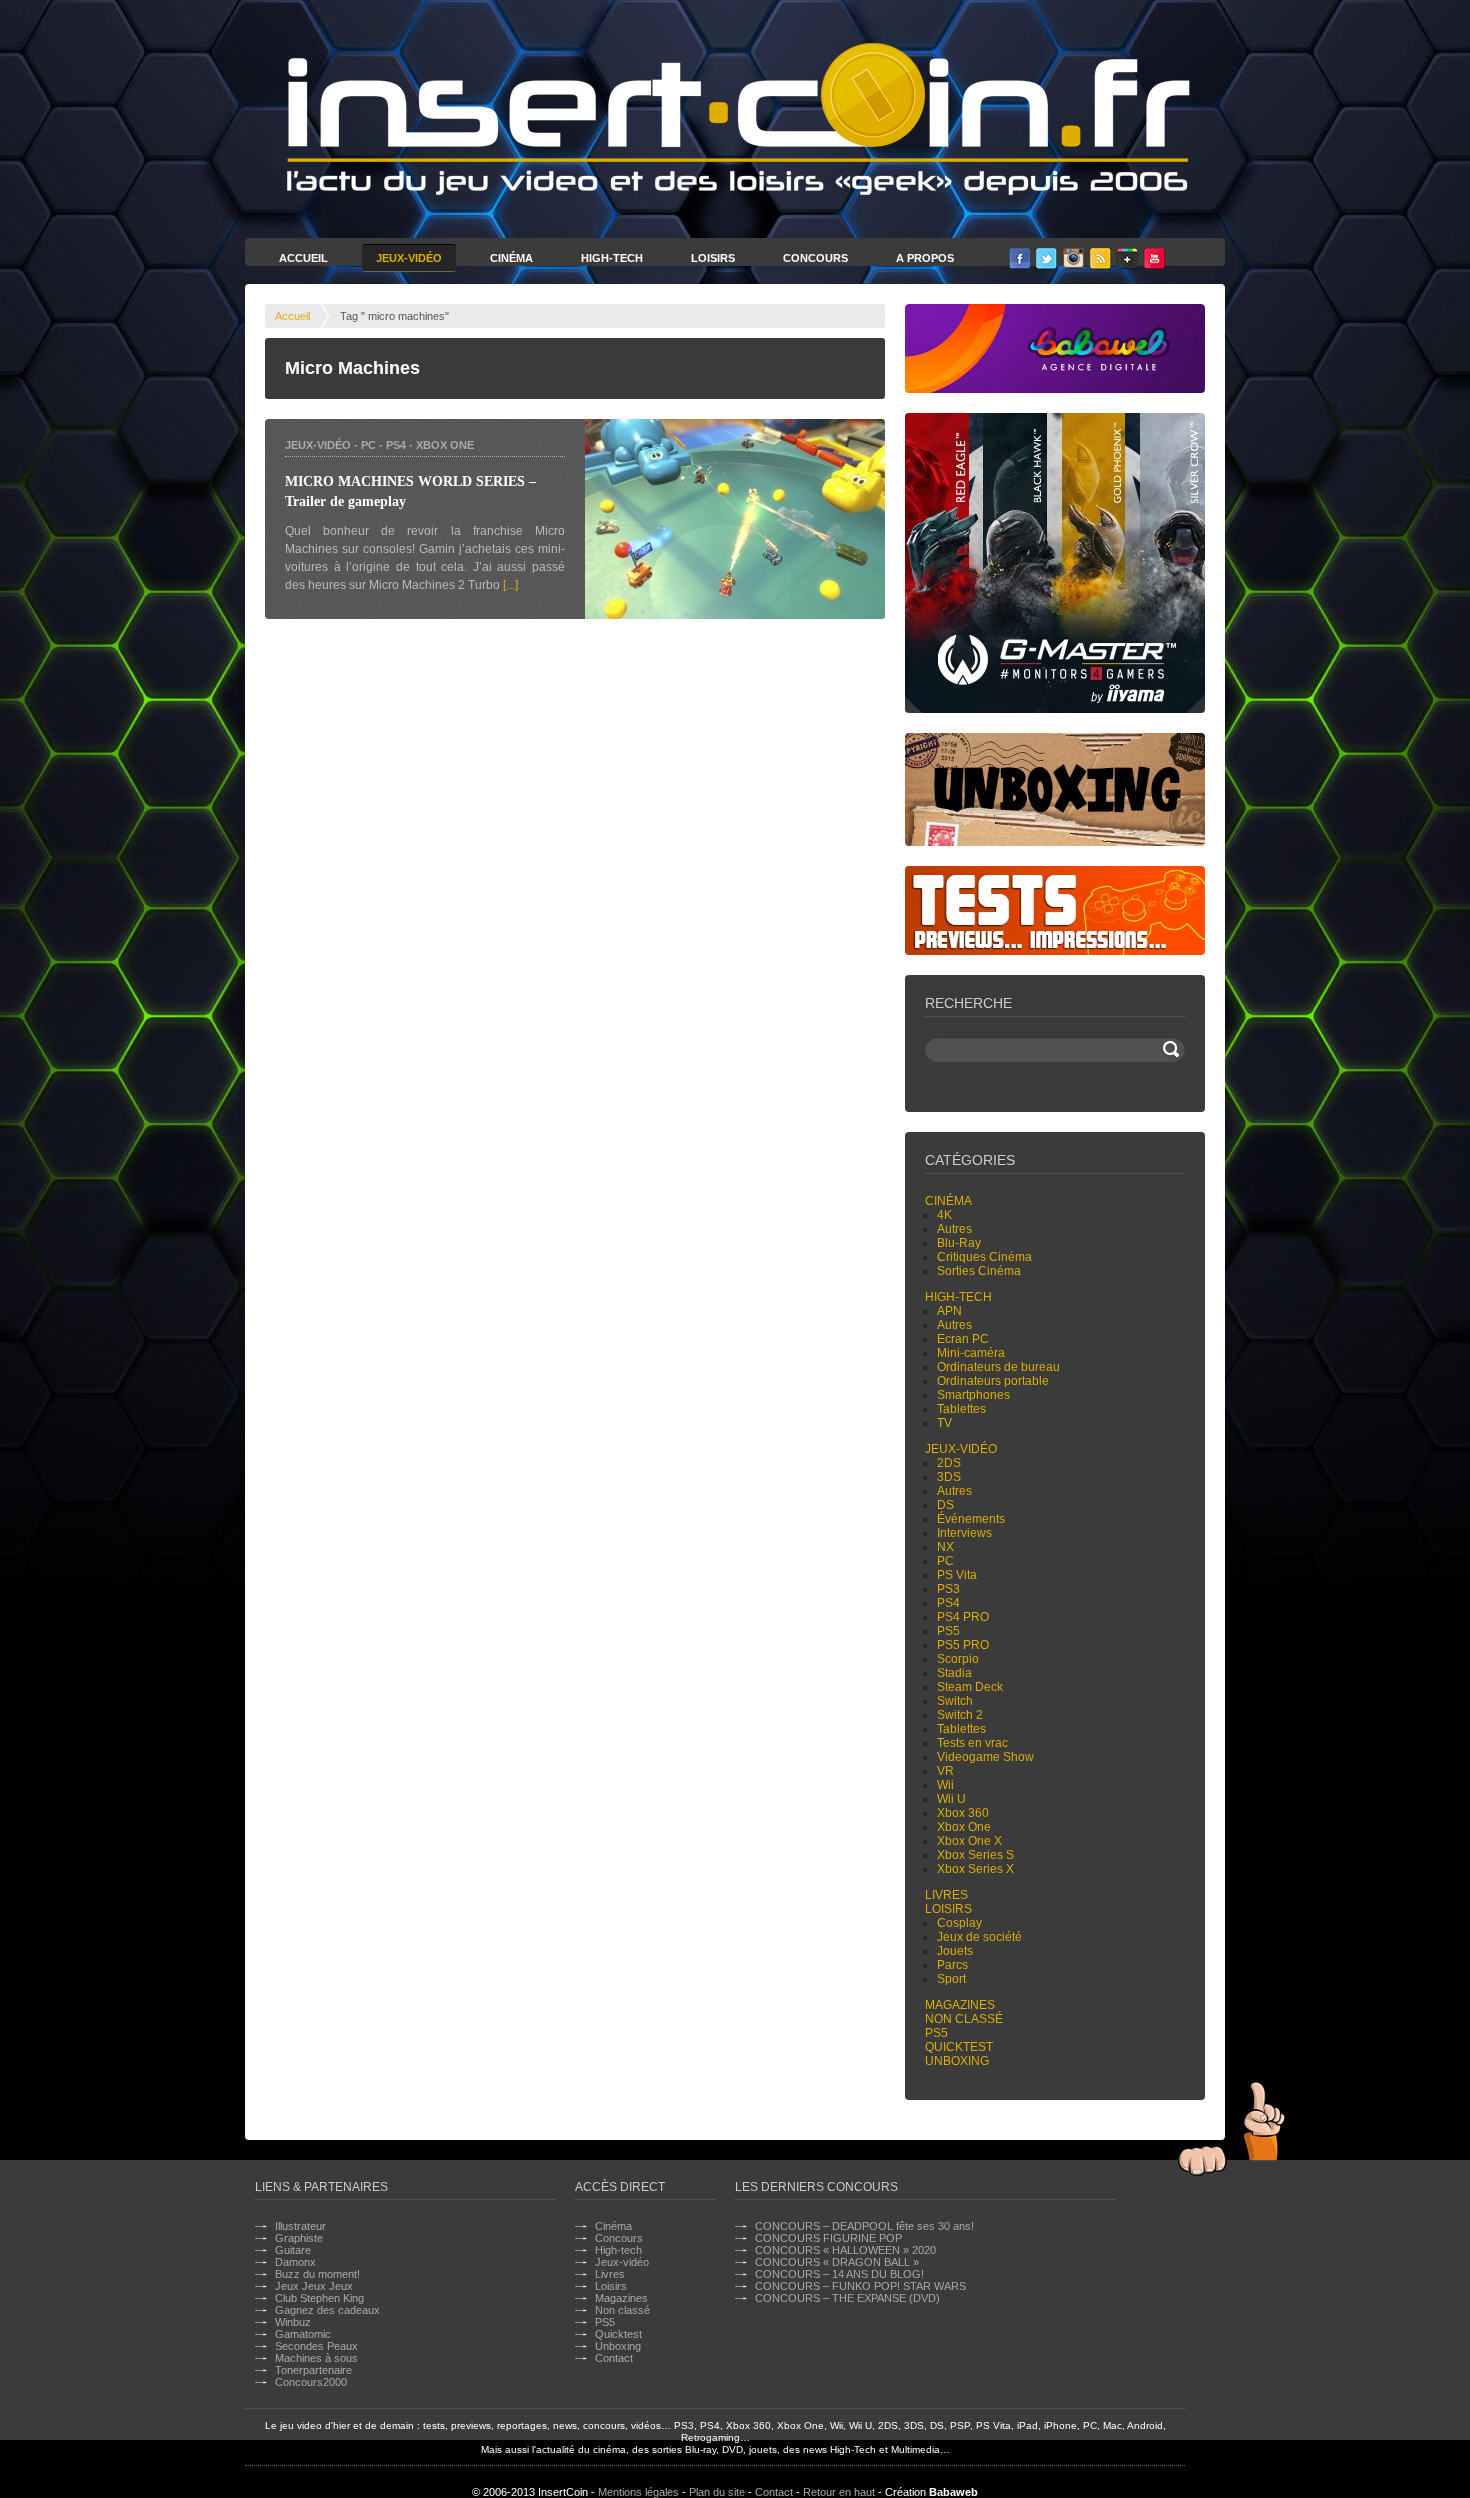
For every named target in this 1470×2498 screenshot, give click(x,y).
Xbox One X (969, 1841)
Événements (971, 1519)
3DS (949, 1477)
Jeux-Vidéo (409, 258)
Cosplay (959, 1923)
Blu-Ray (959, 1243)
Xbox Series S (975, 1855)
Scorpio (958, 1659)
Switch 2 (960, 1715)
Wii (945, 1785)
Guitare (293, 2250)
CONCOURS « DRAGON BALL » (837, 2262)
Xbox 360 (963, 1813)
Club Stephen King (319, 2298)
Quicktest (959, 2047)
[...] (510, 585)
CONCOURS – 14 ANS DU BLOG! (839, 2274)
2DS (949, 1463)
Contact (614, 2358)
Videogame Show (985, 1757)
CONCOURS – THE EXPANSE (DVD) (847, 2298)
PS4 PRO (963, 1617)
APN (949, 1311)
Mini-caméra (971, 1353)
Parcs (952, 1965)
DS (945, 1505)
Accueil (303, 258)
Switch (955, 1701)
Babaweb (953, 2492)
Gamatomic (303, 2334)
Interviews (964, 1533)
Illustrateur (300, 2226)
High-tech (958, 1297)
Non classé (964, 2019)
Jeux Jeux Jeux (314, 2286)
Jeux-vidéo (318, 445)
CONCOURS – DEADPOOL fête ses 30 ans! (864, 2226)
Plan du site (717, 2492)
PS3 (948, 1589)
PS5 (948, 1631)
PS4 (396, 445)
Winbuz (293, 2322)
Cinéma (511, 258)
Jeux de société (979, 1937)
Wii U (951, 1799)
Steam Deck (970, 1687)
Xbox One (445, 445)
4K (944, 1215)
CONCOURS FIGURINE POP (828, 2238)
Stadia (954, 1673)
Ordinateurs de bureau (998, 1367)
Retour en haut (839, 2492)
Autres (954, 1229)
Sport (951, 1979)
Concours (815, 258)
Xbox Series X (975, 1869)
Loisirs (713, 258)
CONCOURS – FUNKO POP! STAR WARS (860, 2286)
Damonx (295, 2262)
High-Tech (612, 258)
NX (945, 1547)
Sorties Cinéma (979, 1271)
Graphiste (299, 2238)
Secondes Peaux (316, 2346)
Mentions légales (638, 2492)
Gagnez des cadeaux (327, 2310)
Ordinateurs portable (993, 1381)
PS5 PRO (963, 1645)
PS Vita (957, 1575)
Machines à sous (316, 2358)
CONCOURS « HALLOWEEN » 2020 (845, 2250)
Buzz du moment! (317, 2274)
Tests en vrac (972, 1743)
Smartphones (973, 1395)
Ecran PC (963, 1339)
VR (945, 1771)
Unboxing (957, 2061)
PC (368, 445)
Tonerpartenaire (313, 2370)
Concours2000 (311, 2382)
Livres (946, 1895)
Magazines (960, 2005)
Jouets (955, 1951)
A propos (925, 258)
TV (944, 1423)
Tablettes (961, 1409)
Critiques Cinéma (984, 1257)
